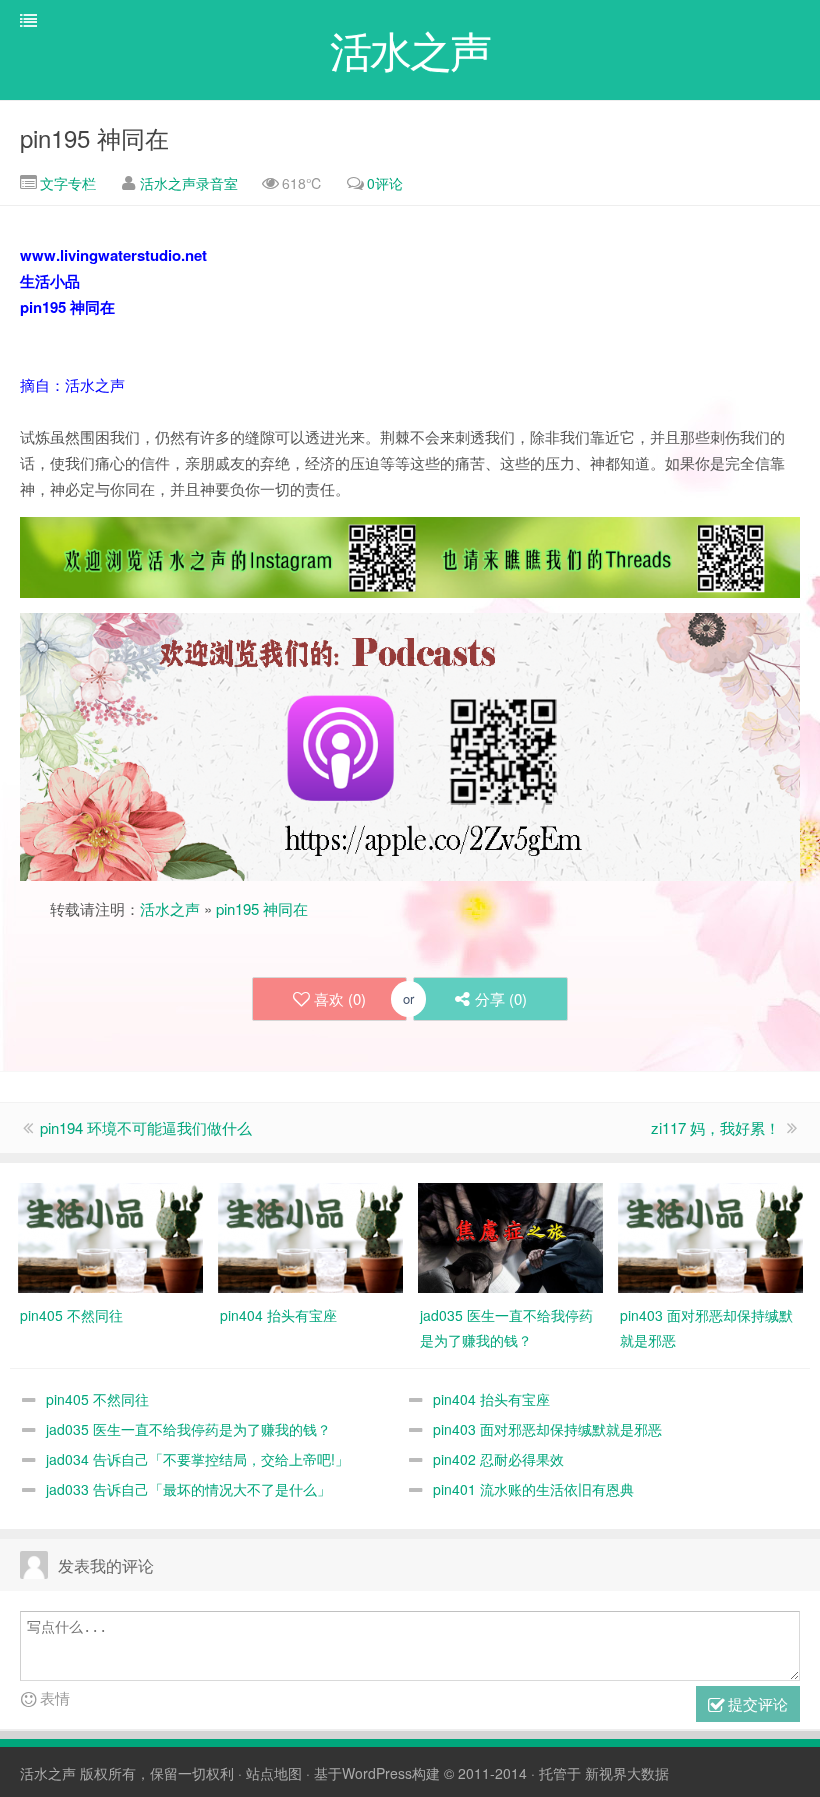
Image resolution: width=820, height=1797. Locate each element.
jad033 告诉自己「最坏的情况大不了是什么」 (188, 1489)
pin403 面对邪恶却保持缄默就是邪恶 (547, 1429)
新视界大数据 (627, 1773)
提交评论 (756, 1703)
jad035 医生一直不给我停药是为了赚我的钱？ (188, 1429)
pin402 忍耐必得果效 (498, 1459)
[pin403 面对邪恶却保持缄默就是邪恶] (710, 1236)
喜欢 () (340, 998)
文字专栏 (66, 183)
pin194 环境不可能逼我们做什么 (146, 1127)
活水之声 (170, 908)
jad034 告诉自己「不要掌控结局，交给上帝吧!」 (197, 1459)
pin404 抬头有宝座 (491, 1399)
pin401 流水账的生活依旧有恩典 (533, 1489)
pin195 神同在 (94, 137)
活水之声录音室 (189, 183)
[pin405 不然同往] (110, 1236)
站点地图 (274, 1773)
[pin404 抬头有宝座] (310, 1236)
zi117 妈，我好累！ (715, 1127)
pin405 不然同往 (97, 1399)
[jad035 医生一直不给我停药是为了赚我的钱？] (510, 1236)
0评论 (385, 183)
